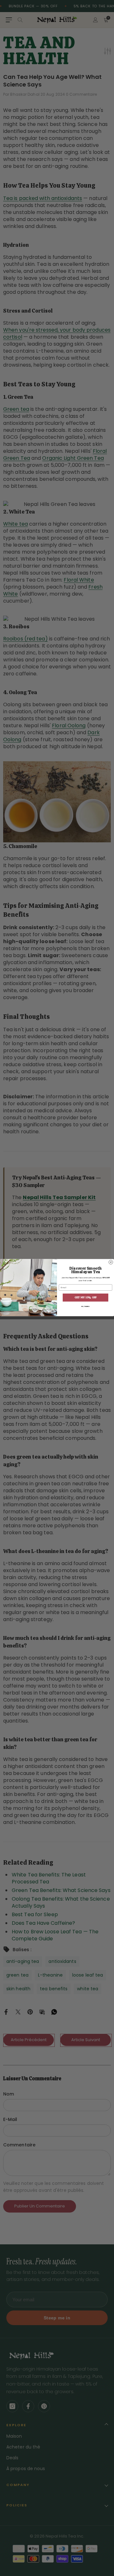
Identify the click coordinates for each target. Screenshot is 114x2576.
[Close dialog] (111, 1262)
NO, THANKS (85, 1306)
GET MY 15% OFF (85, 1297)
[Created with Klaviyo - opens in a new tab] (57, 1317)
